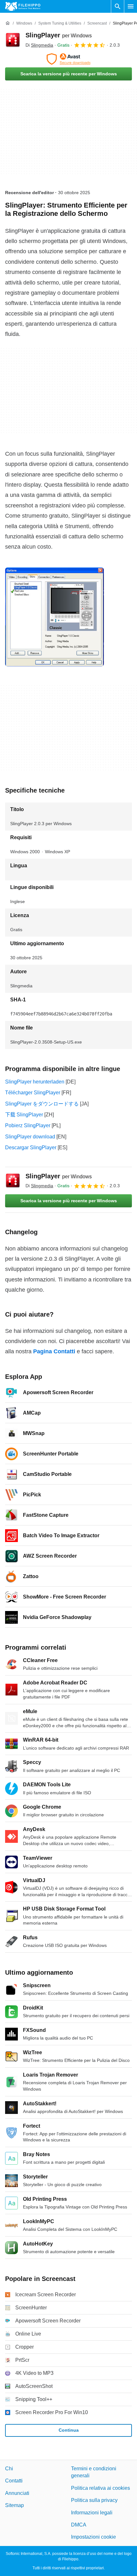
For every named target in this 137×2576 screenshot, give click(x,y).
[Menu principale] (131, 6)
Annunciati (17, 2493)
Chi (9, 2469)
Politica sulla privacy (94, 2500)
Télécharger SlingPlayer (33, 1093)
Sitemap (14, 2505)
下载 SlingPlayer (24, 1115)
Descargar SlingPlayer (31, 1147)
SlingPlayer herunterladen (35, 1082)
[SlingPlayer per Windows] (13, 40)
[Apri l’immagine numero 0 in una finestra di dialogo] (54, 617)
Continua (69, 2430)
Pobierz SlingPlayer (28, 1125)
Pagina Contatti (54, 1351)
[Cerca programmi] (118, 6)
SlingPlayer (59, 35)
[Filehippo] (23, 6)
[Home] (8, 23)
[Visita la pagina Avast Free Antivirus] (68, 59)
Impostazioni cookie (94, 2537)
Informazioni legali (92, 2512)
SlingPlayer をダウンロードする (42, 1104)
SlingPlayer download (30, 1137)
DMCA (79, 2525)
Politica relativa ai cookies (101, 2488)
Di (39, 45)
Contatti (14, 2481)
